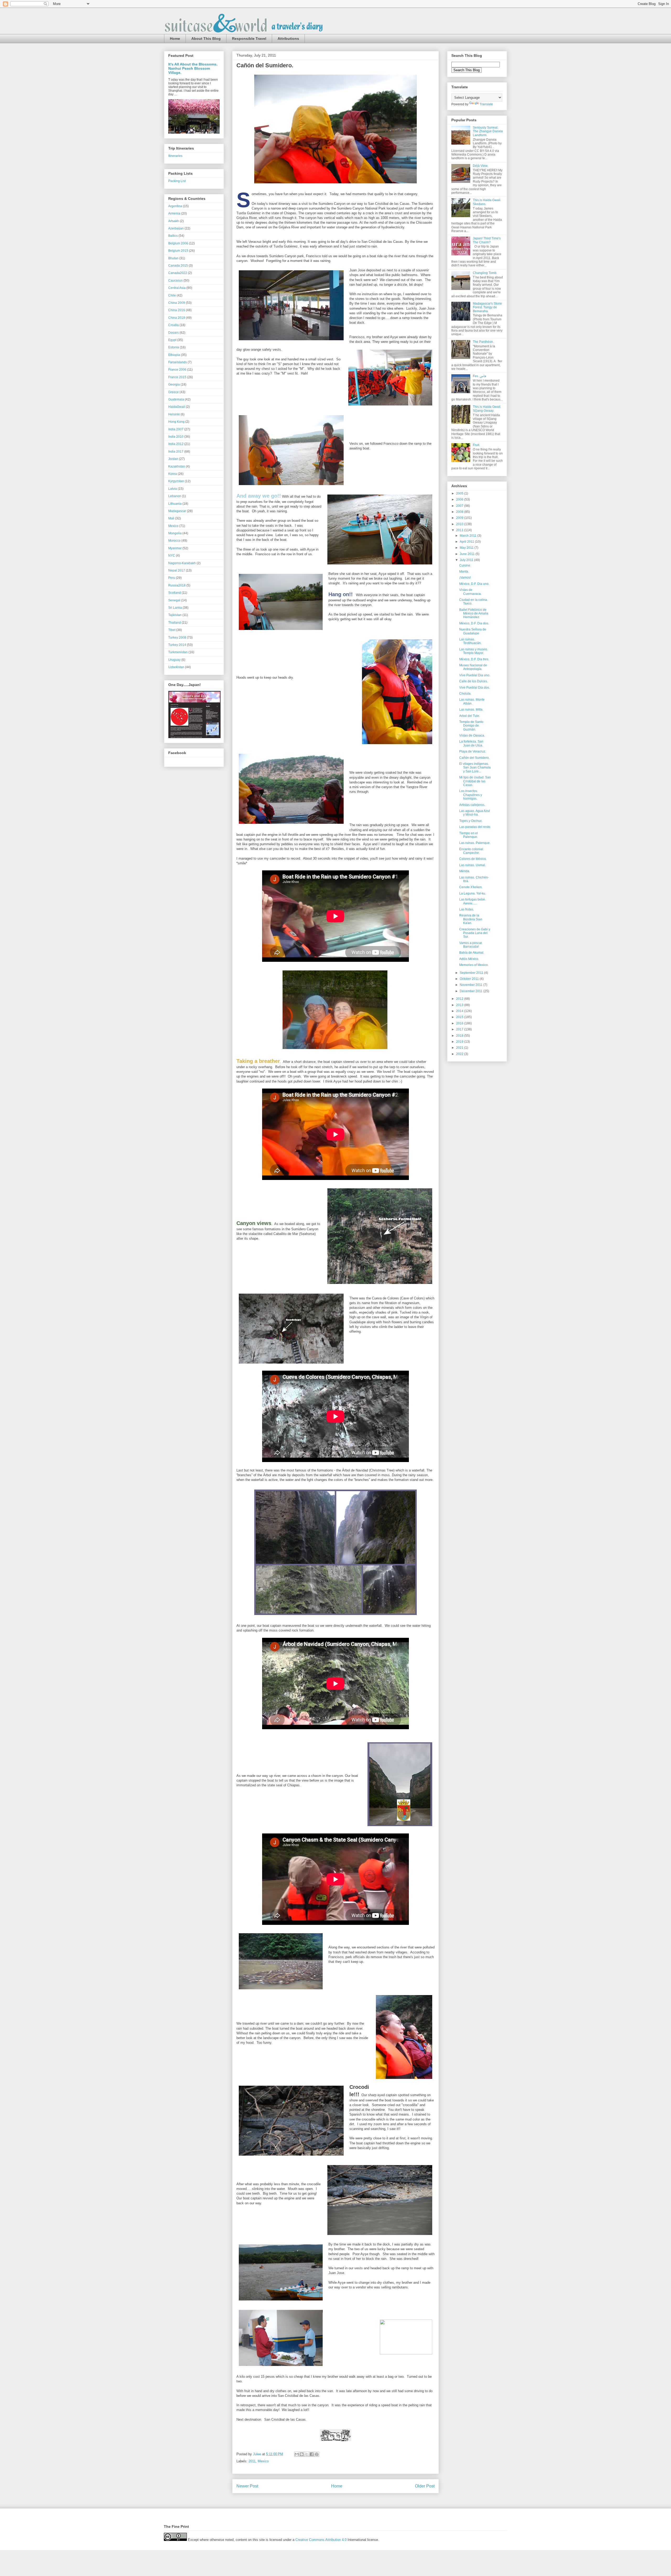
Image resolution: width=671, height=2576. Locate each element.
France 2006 (177, 370)
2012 (460, 999)
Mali (171, 518)
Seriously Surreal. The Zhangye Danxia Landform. (488, 131)
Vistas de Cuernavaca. (470, 592)
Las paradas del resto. (475, 827)
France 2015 (177, 377)
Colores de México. (473, 859)
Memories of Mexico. (474, 965)
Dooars (174, 333)
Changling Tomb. (485, 273)
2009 (460, 518)
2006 (460, 499)
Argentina (175, 206)
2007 (460, 506)
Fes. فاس (480, 376)
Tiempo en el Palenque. (469, 835)
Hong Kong (176, 422)
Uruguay (174, 660)
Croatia (174, 325)
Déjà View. (480, 166)
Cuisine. (465, 565)
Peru (172, 578)
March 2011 (469, 536)
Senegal (174, 600)
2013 (460, 1005)
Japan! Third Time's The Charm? (487, 240)
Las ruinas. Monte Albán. (472, 701)
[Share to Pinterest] (317, 2454)
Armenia (174, 213)
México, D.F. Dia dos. (474, 623)
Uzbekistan (176, 667)
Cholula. (465, 694)
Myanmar (175, 548)
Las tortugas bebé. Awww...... (472, 901)
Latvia (173, 489)
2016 (460, 1023)
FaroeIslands (178, 362)
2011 (252, 2461)
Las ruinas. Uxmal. (472, 865)
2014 (460, 1011)
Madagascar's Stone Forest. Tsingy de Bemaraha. (487, 307)
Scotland (175, 593)
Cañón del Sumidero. (474, 758)
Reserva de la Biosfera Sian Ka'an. (471, 919)
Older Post (425, 2486)
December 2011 (472, 991)
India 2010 (176, 437)
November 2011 (472, 985)
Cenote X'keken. (471, 887)
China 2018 (177, 318)
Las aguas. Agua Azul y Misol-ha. (475, 813)
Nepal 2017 (177, 570)
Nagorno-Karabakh (182, 563)
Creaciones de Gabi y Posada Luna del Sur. (475, 933)
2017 (460, 1029)
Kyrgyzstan (176, 481)
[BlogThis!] (302, 2454)
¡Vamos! (465, 578)
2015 (460, 1017)
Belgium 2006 (178, 243)
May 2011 (467, 548)
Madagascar (177, 511)
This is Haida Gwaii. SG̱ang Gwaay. (487, 409)
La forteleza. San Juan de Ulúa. (471, 743)
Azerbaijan (176, 228)
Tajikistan (175, 615)
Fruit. (476, 445)
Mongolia (175, 533)
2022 (460, 1054)
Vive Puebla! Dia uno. (475, 675)
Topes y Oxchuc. (471, 821)
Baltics (173, 236)
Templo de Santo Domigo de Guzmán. (471, 726)
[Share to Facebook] (312, 2454)
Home (175, 39)
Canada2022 (178, 273)
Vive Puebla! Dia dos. (475, 688)
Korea (173, 474)
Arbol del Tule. (470, 716)
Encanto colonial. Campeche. (472, 851)
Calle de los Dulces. (474, 681)
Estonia (174, 347)
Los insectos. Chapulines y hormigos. (471, 795)
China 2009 (177, 303)
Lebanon (175, 496)
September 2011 (472, 973)
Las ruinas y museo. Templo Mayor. (474, 651)
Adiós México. (469, 959)
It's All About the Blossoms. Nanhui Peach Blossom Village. (193, 68)
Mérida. (465, 871)
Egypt (172, 340)
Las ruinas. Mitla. (471, 710)
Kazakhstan (177, 466)
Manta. (464, 572)
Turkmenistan (178, 652)
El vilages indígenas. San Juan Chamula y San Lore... (475, 768)
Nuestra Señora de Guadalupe (473, 631)
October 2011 (470, 979)
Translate (486, 104)
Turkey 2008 (177, 638)
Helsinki (174, 414)
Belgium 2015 (178, 251)
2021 (460, 1048)
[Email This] (297, 2454)
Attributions (288, 39)
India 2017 (176, 452)
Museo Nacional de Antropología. (473, 667)
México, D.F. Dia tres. (474, 659)
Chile (172, 295)
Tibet (172, 630)
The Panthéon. (483, 342)
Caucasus (175, 281)
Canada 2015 (178, 266)
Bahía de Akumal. (472, 953)
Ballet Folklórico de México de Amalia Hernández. (474, 614)
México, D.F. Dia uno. (474, 584)
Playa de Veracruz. (473, 751)
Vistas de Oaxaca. (472, 735)
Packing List (177, 181)
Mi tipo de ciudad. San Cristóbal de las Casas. (475, 781)
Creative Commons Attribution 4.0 (321, 2540)
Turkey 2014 (177, 645)
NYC (172, 556)
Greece (174, 392)
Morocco (174, 541)
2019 (460, 1042)
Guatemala (176, 399)
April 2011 (467, 542)
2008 (460, 512)
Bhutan (173, 258)
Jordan (173, 459)
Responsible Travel (249, 39)
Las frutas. (467, 909)
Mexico (263, 2461)
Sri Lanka (175, 608)
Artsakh (174, 221)
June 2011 (468, 554)
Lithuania (175, 504)
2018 (460, 1036)
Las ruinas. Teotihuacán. (470, 641)
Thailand (175, 623)
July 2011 (467, 560)
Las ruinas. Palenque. (475, 843)
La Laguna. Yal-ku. (473, 893)
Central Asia (177, 288)
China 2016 (177, 310)
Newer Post (247, 2486)
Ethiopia (174, 355)
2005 (460, 493)
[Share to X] (307, 2454)
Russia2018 (177, 585)
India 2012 (176, 444)
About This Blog (206, 39)
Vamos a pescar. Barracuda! (471, 945)
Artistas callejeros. (472, 805)
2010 (460, 524)
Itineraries (175, 156)
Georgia (174, 385)
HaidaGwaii (177, 407)
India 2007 (176, 429)
